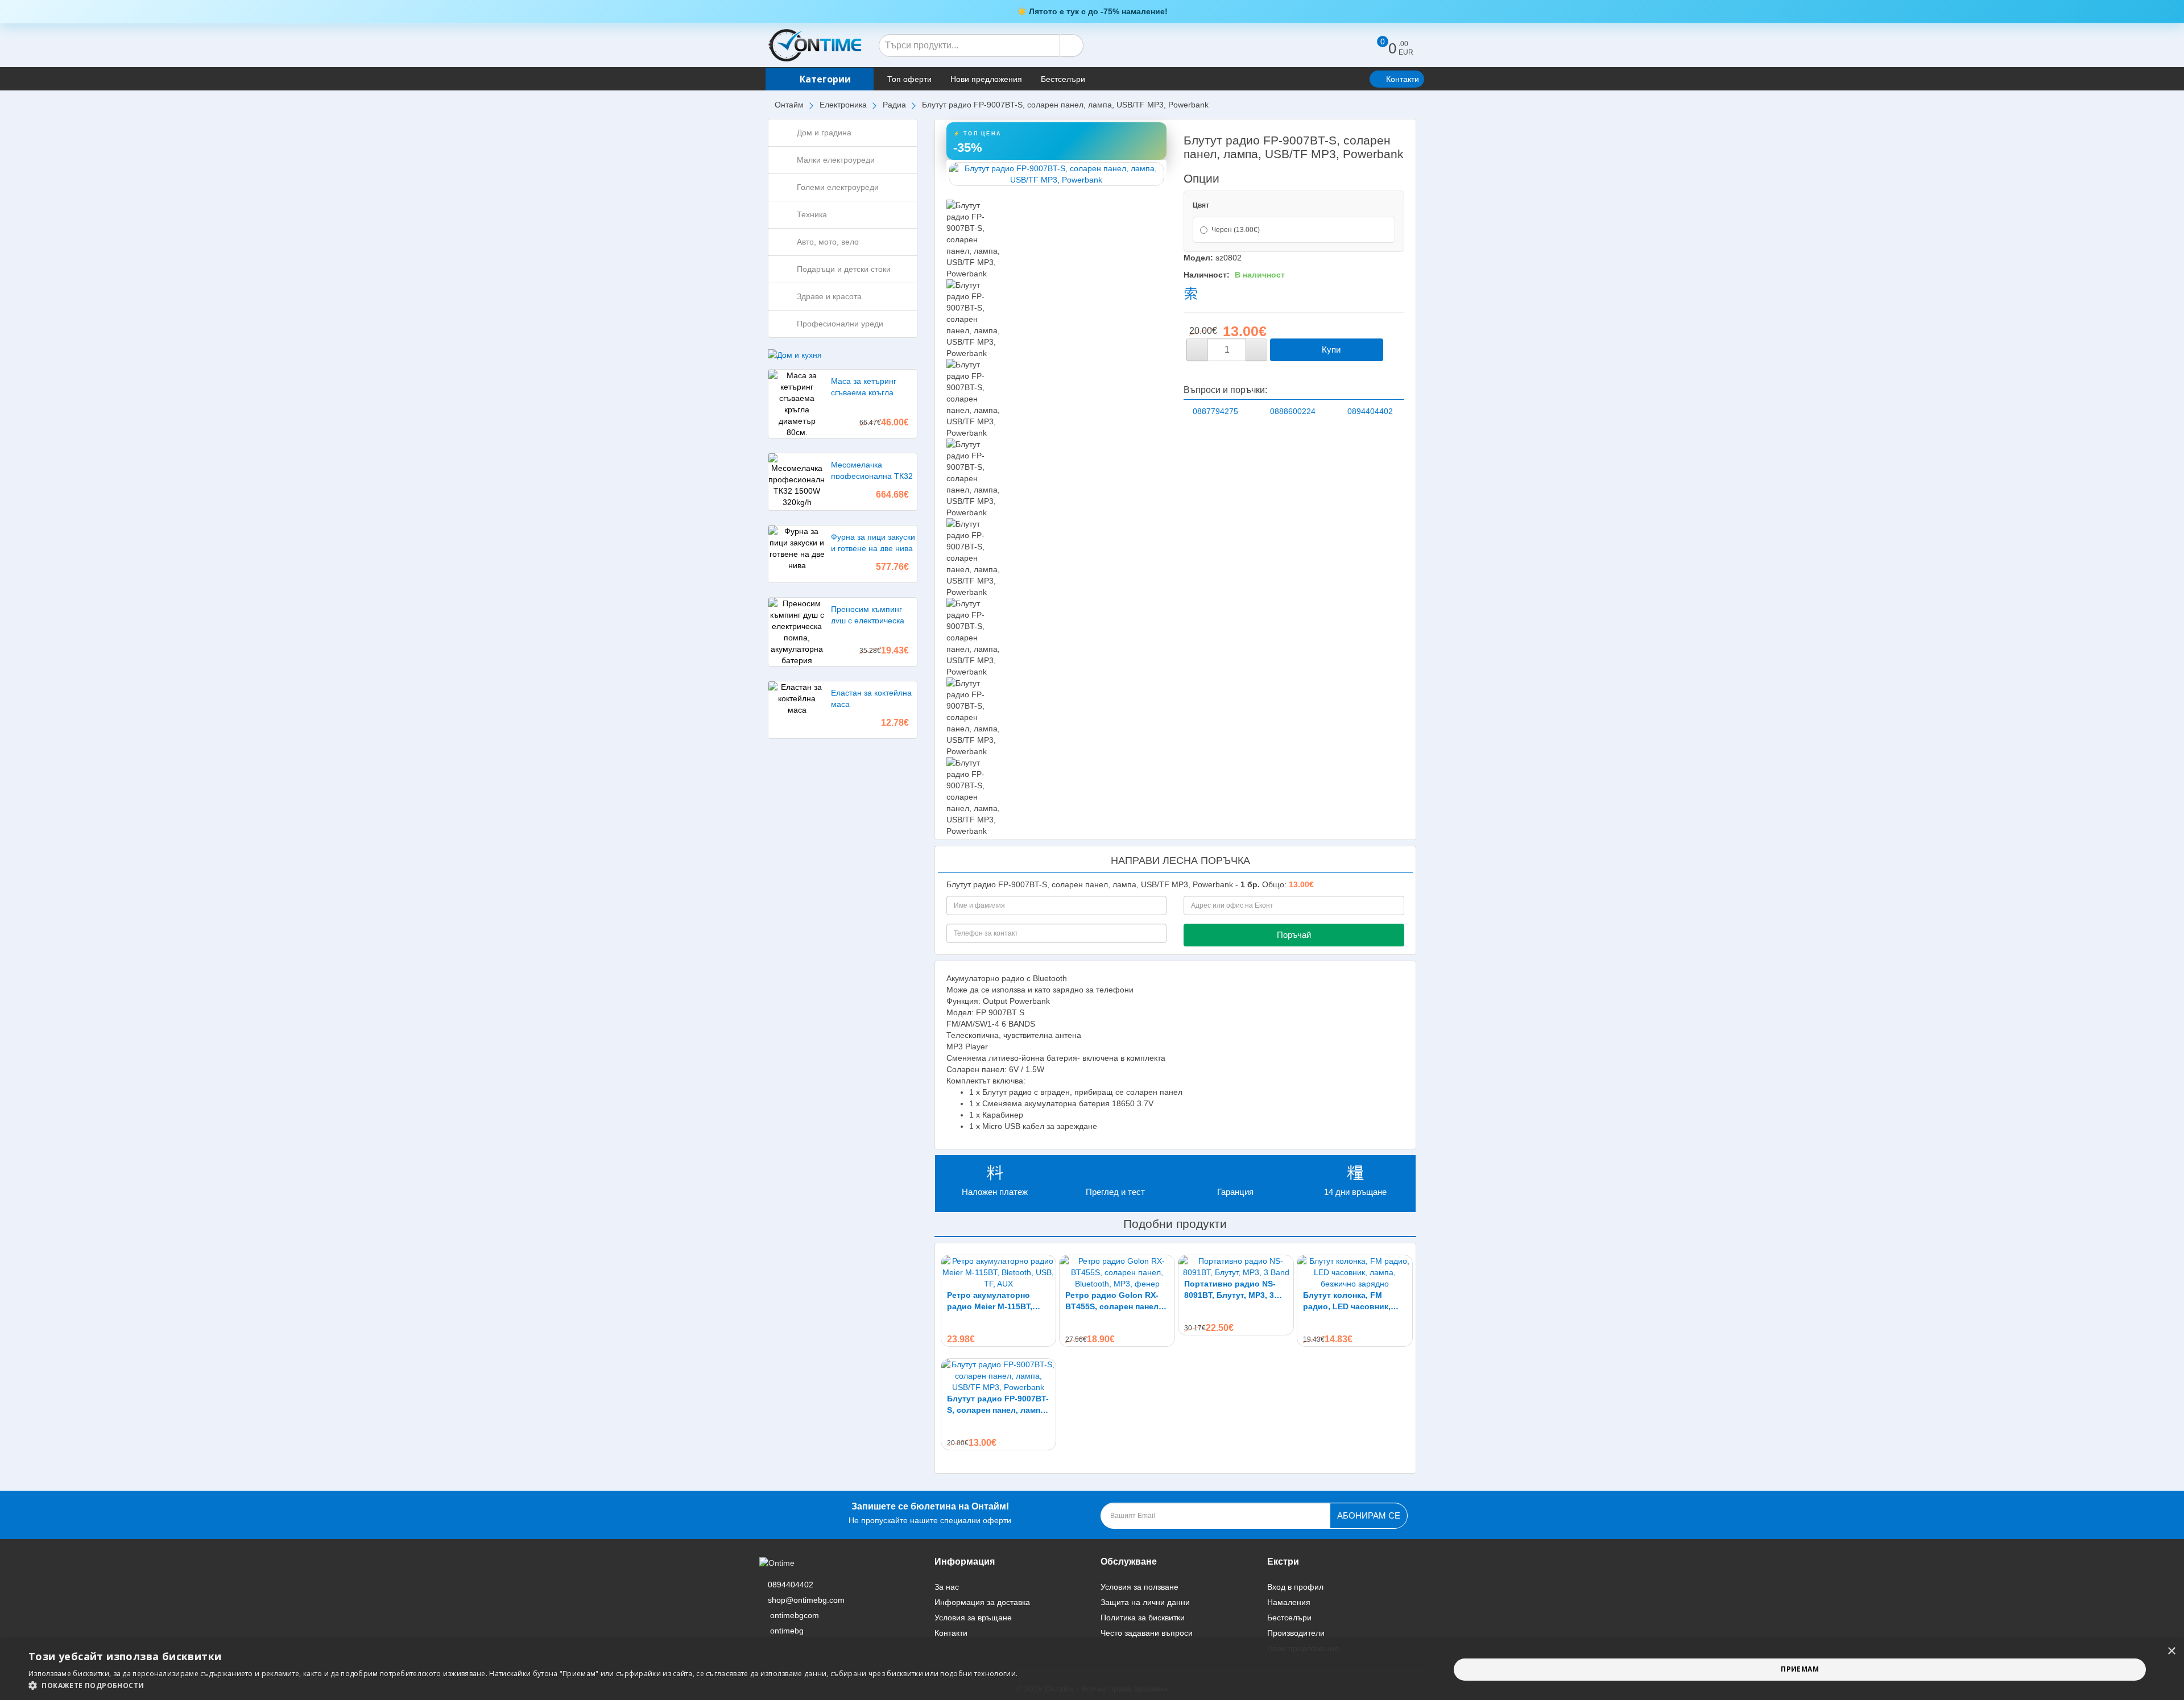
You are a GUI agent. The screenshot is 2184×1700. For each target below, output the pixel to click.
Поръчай (1294, 935)
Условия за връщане (973, 1618)
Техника (812, 214)
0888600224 (1293, 411)
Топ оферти (909, 79)
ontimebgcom (795, 1615)
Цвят (1201, 205)
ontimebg (787, 1631)
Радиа (894, 105)
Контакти (1403, 79)
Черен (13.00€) (1236, 230)
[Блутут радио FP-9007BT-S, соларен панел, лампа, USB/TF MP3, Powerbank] (1057, 174)
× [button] (2171, 1651)
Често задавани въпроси (1147, 1633)
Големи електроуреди (838, 187)
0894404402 (1370, 411)
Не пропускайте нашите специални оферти (930, 1513)
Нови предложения (986, 79)
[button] (523, 1685)
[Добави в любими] (1395, 350)
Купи (1330, 349)
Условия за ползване (1139, 1587)
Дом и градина (824, 133)
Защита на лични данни (1145, 1602)
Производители (1296, 1633)
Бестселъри (1063, 79)
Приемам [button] (1800, 1669)
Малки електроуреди (836, 160)
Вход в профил (1295, 1587)
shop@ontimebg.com (806, 1600)
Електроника (843, 105)
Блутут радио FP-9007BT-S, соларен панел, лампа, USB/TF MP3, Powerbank (998, 1405)
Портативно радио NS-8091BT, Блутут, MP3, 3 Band (1230, 1290)
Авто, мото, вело (828, 242)
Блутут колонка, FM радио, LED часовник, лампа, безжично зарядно (1354, 1301)
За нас (947, 1587)
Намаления (1289, 1602)
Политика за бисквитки (1143, 1618)
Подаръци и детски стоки (844, 269)
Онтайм (789, 105)
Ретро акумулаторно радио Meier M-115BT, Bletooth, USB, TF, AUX (991, 1301)
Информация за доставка (982, 1602)
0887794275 (1215, 411)
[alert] (1092, 1670)
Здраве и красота (829, 296)
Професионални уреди (840, 324)
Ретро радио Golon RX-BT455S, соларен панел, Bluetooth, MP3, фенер (1113, 1301)
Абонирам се (1369, 1515)
